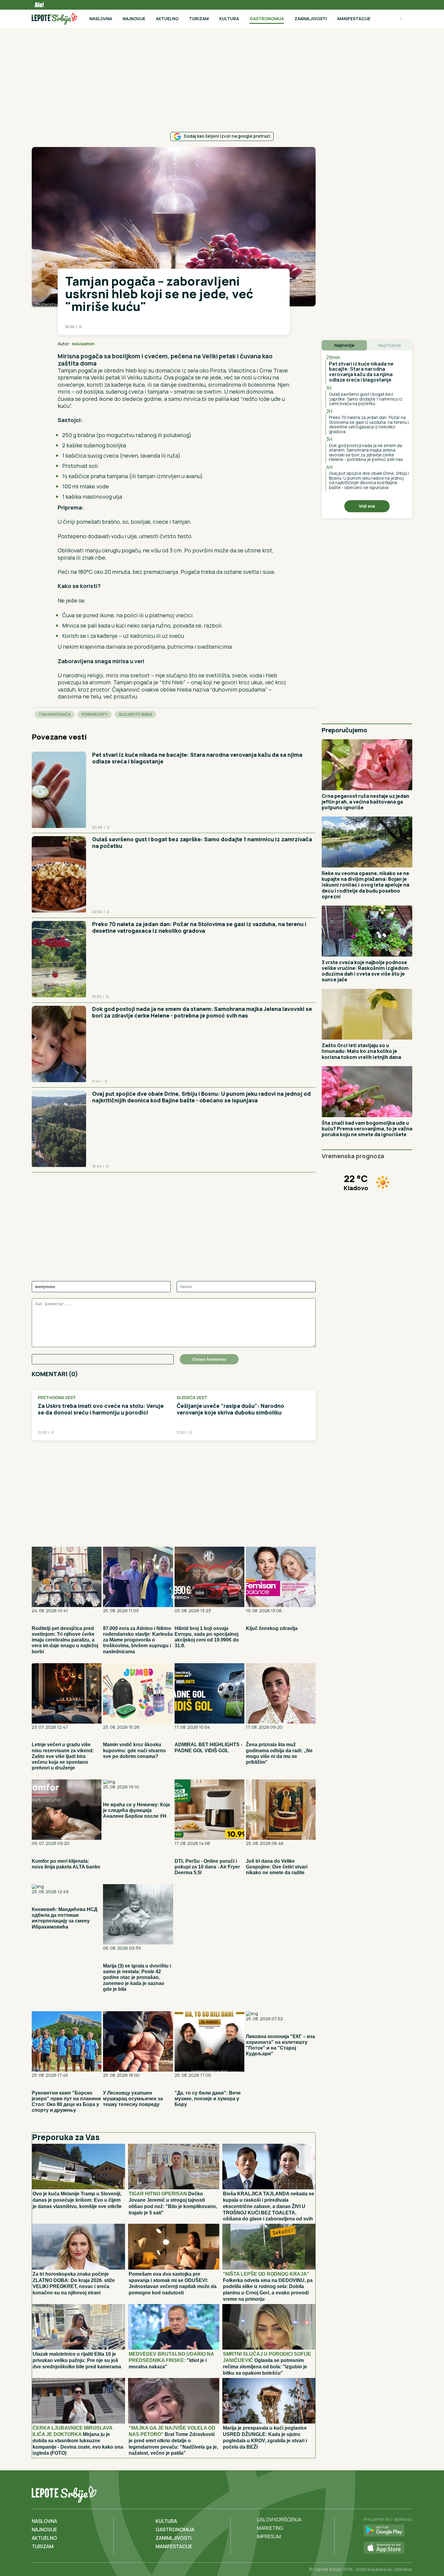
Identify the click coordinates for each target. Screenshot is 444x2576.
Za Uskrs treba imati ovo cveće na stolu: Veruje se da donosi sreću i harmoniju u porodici (101, 1409)
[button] (271, 344)
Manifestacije (354, 19)
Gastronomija (267, 19)
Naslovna (101, 19)
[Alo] (38, 5)
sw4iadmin (83, 344)
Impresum (269, 2536)
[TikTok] (394, 2493)
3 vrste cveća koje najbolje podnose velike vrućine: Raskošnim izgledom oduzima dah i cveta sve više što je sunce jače (365, 971)
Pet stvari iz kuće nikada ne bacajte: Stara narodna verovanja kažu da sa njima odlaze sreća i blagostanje (197, 758)
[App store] (388, 2548)
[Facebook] (382, 2493)
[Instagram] (407, 2493)
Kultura (229, 19)
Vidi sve (367, 506)
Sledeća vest (192, 1398)
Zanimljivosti (311, 19)
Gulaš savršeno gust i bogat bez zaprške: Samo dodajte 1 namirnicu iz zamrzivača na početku (202, 842)
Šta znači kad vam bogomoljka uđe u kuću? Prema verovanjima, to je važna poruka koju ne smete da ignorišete (367, 1129)
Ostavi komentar (209, 1359)
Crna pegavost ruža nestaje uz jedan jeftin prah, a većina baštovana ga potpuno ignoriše (365, 802)
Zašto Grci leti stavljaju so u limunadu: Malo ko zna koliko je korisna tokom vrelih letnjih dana (361, 1051)
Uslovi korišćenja (279, 2520)
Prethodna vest (57, 1398)
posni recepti (95, 714)
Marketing (270, 2528)
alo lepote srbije (135, 714)
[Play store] (388, 2531)
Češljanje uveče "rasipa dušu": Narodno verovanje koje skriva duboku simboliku (230, 1409)
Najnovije (134, 19)
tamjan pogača (55, 714)
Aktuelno (167, 19)
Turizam (199, 19)
